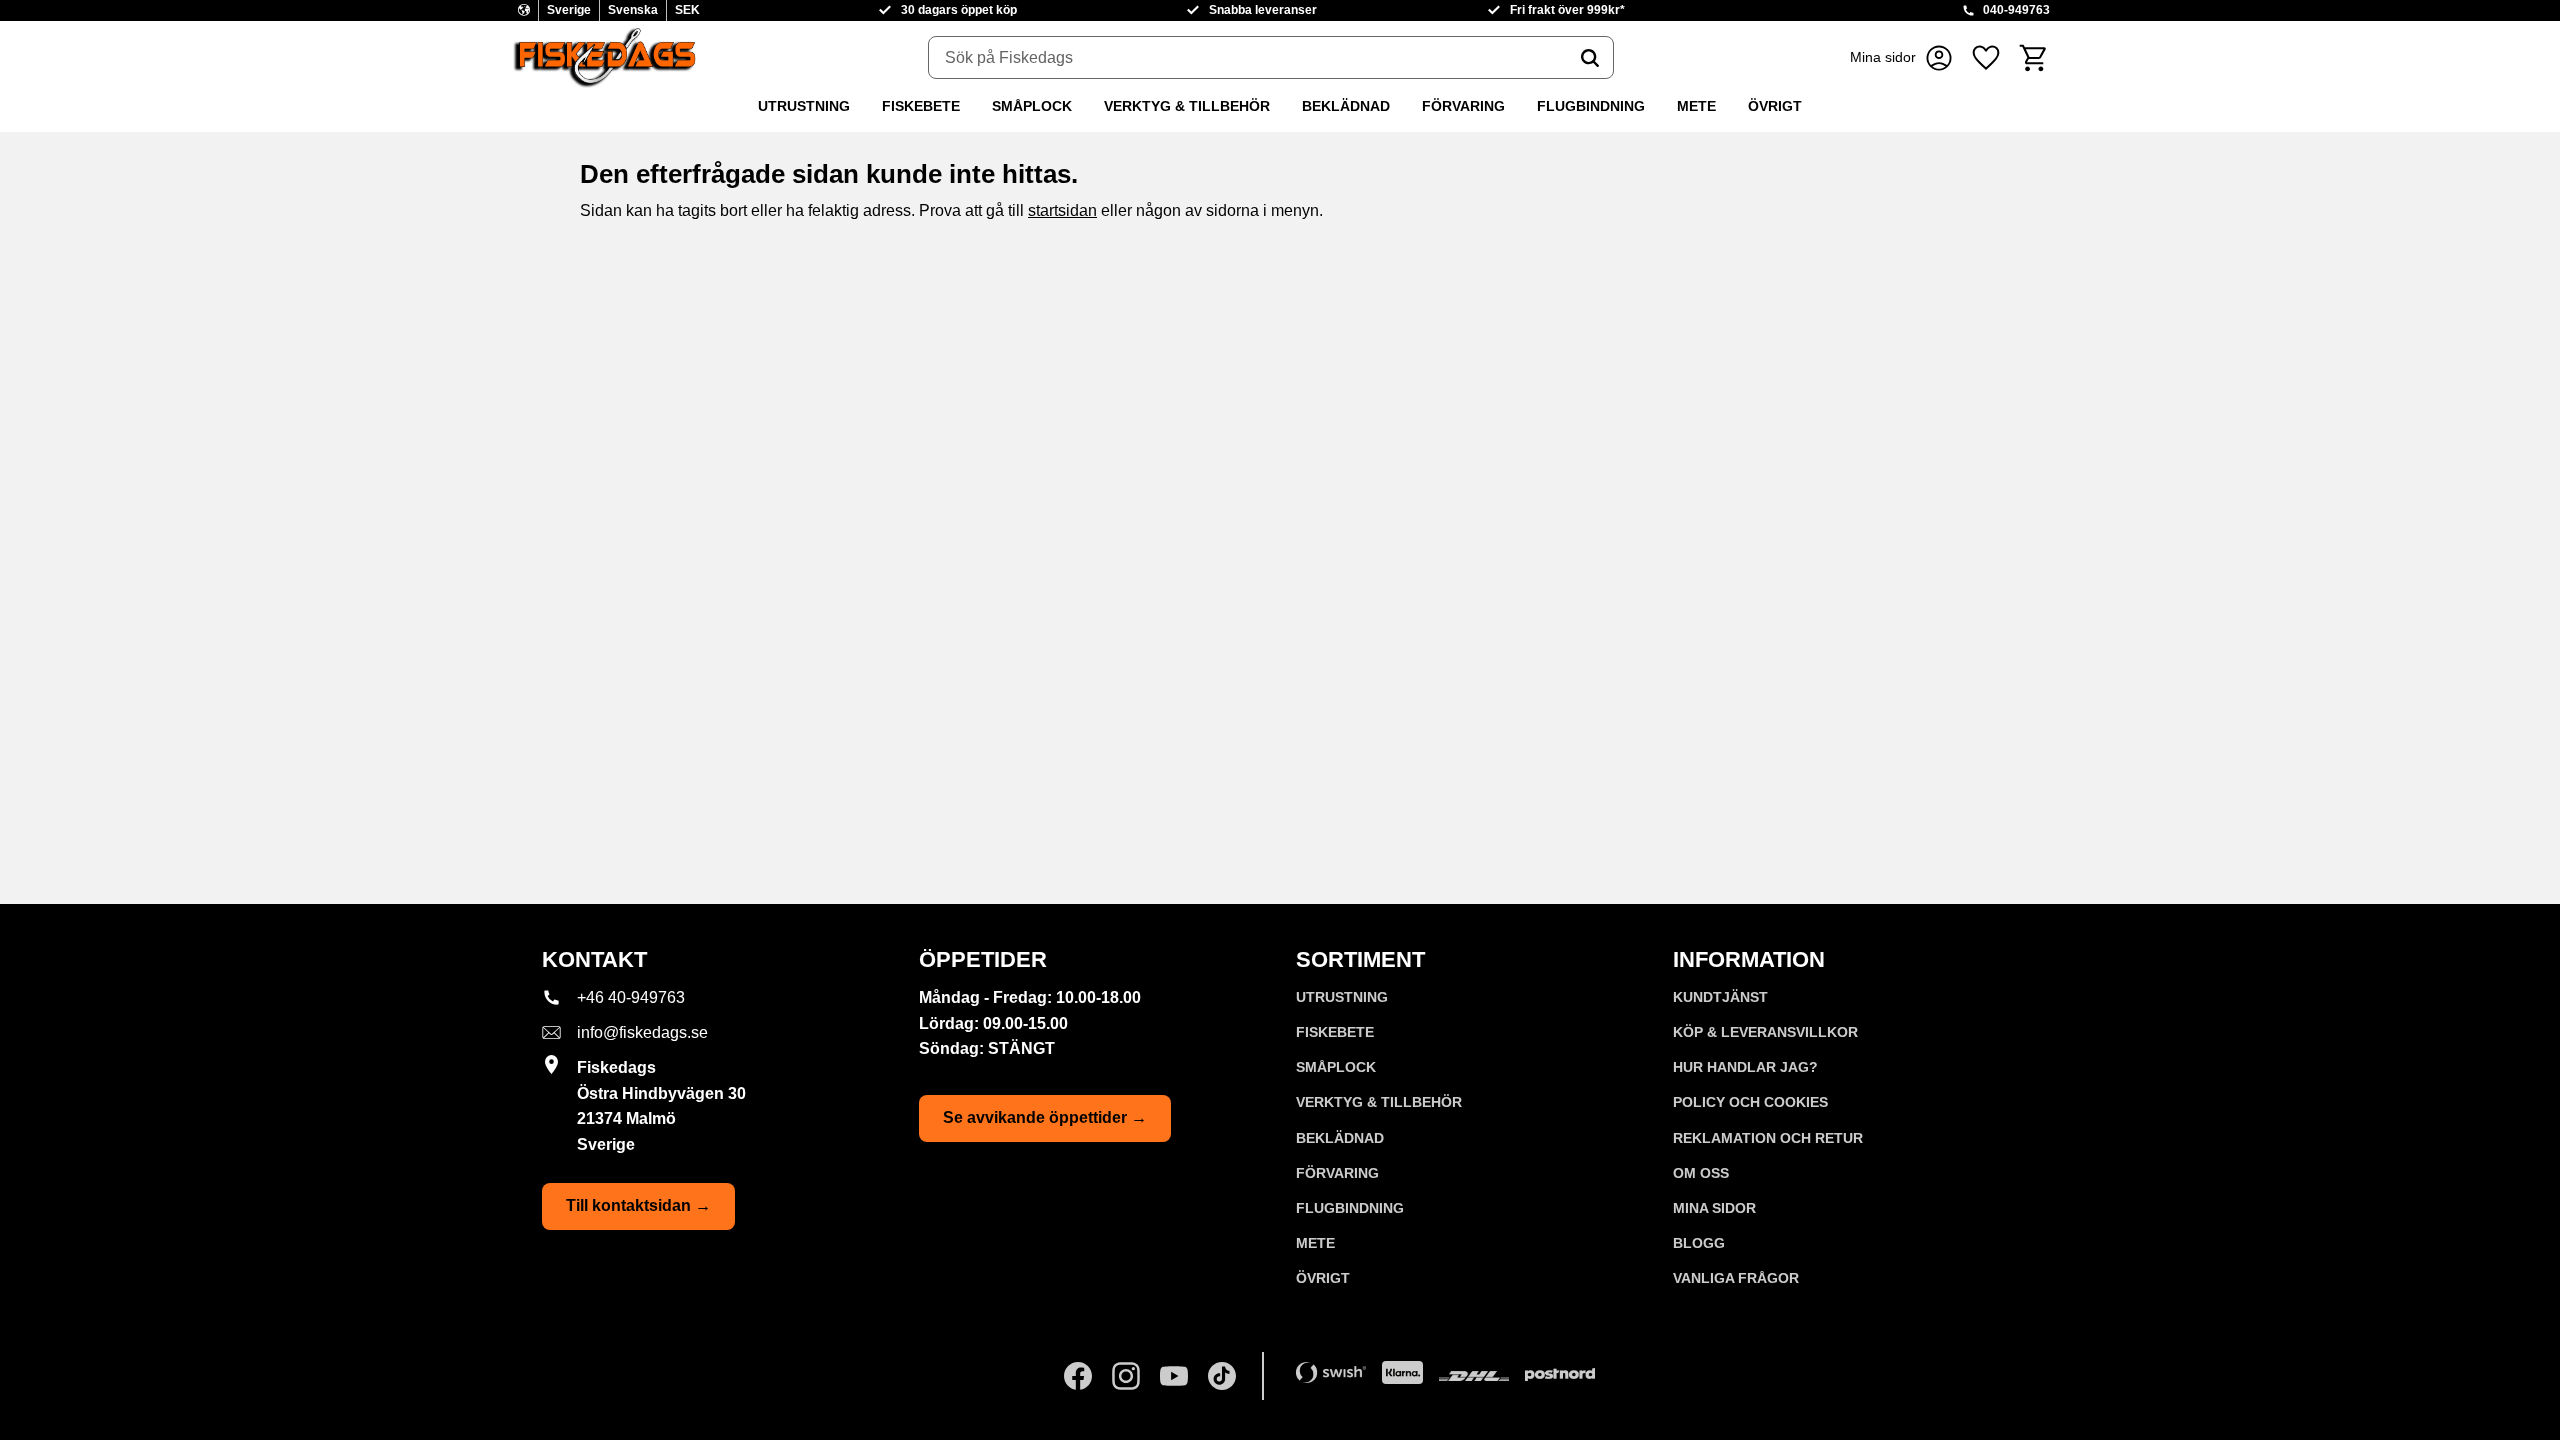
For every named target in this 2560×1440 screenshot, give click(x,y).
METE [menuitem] (1696, 106)
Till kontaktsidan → (638, 1205)
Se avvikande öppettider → (1045, 1117)
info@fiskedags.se (642, 1032)
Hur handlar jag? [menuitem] (1745, 1067)
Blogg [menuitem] (1699, 1243)
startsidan (1062, 210)
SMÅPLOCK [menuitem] (1032, 106)
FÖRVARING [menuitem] (1463, 106)
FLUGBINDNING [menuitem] (1591, 106)
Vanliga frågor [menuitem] (1736, 1278)
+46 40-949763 (631, 997)
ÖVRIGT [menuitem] (1775, 106)
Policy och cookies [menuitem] (1750, 1102)
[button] (1986, 57)
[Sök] (1590, 58)
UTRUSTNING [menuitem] (804, 106)
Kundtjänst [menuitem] (1720, 997)
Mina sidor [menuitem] (1714, 1208)
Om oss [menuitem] (1701, 1173)
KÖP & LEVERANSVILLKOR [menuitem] (1765, 1032)
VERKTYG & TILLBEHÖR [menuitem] (1187, 106)
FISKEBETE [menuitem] (921, 106)
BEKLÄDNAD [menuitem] (1346, 106)
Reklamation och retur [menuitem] (1768, 1138)
